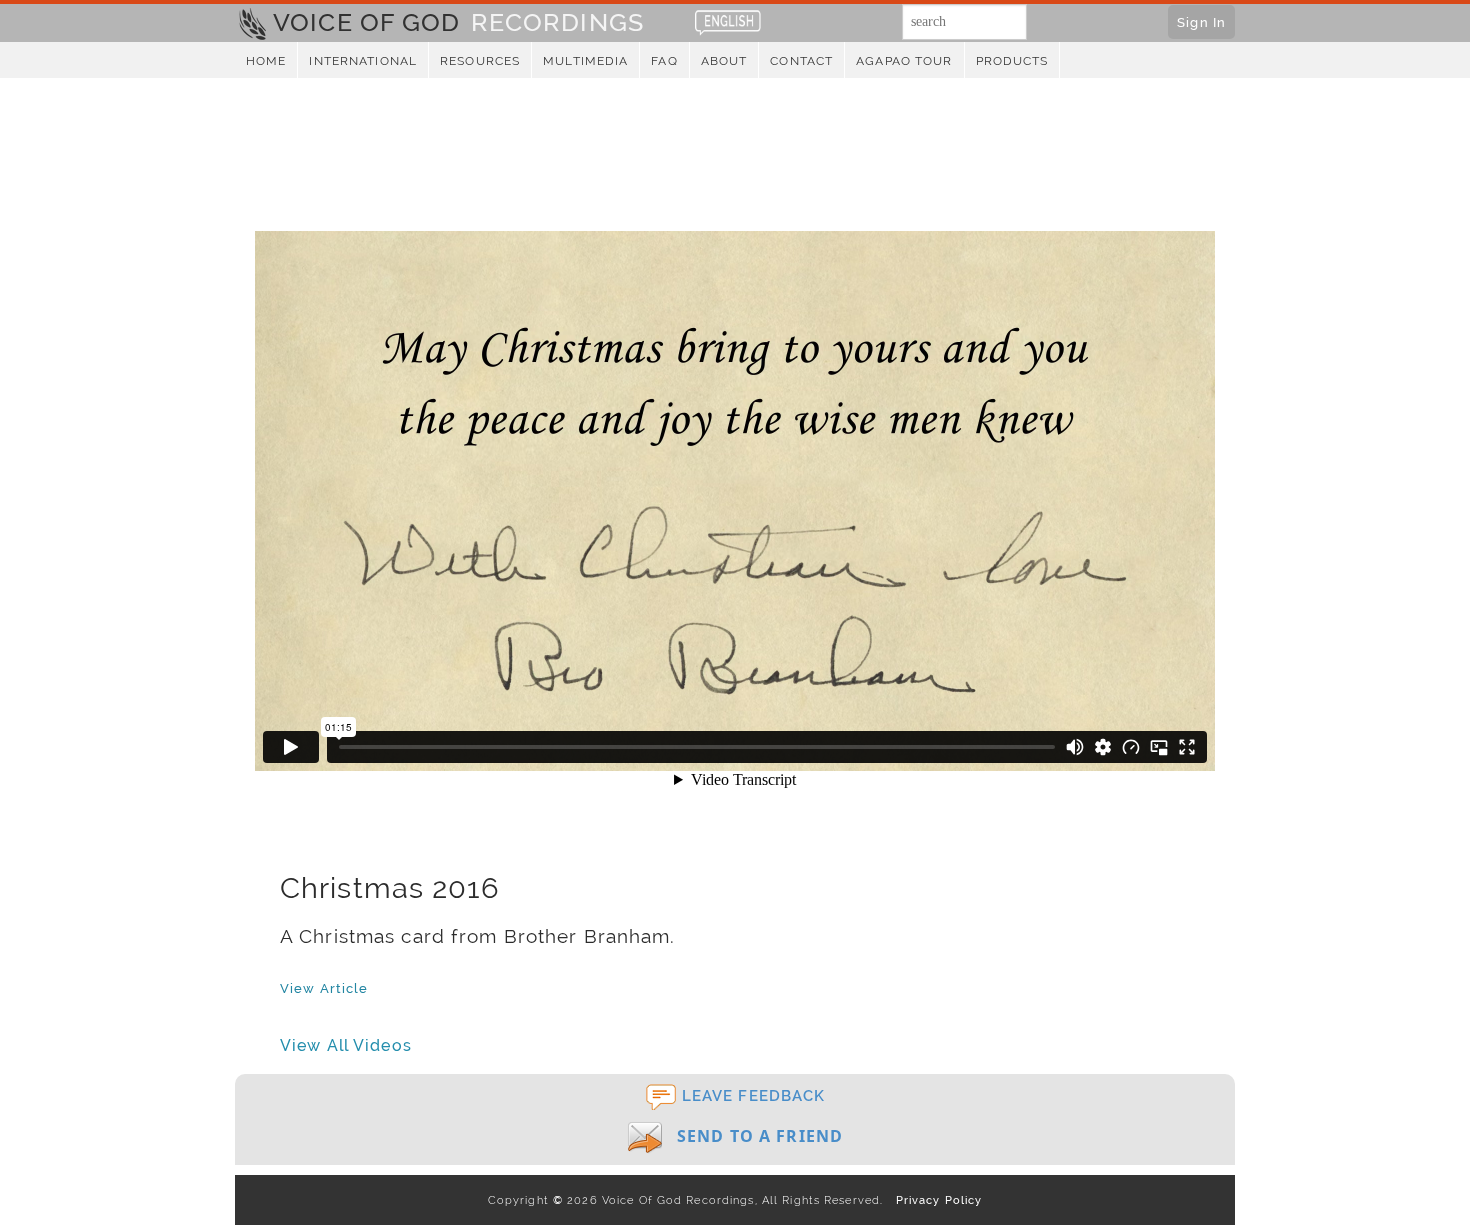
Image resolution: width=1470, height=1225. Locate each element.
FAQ (664, 61)
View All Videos (346, 1045)
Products (1012, 61)
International (363, 61)
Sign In (1201, 22)
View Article (324, 988)
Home (266, 61)
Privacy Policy (934, 1200)
